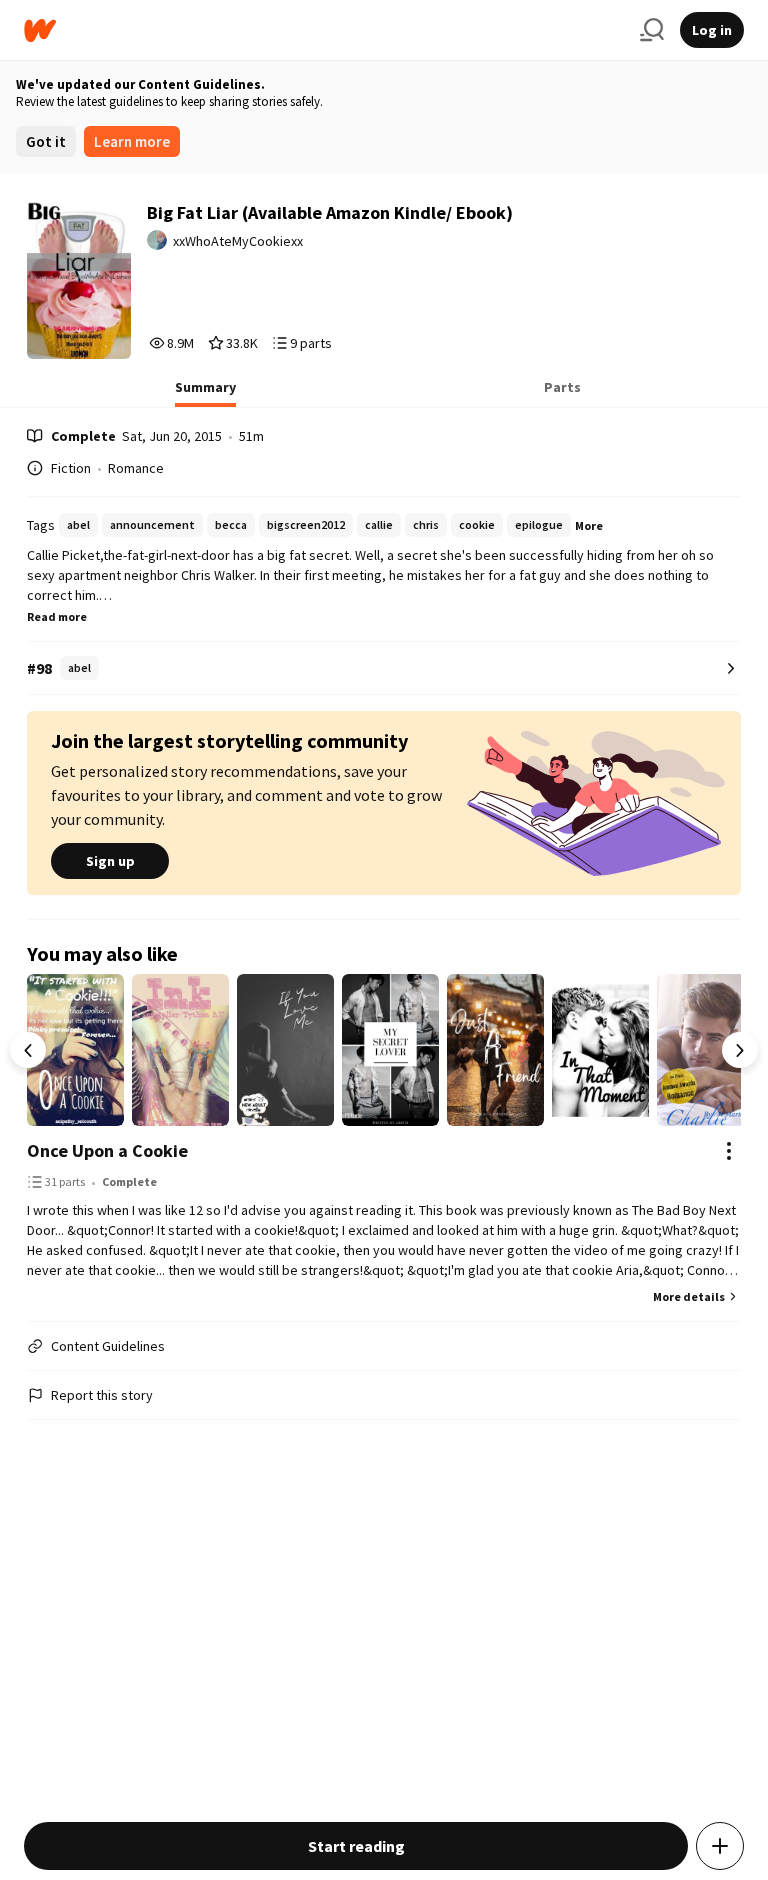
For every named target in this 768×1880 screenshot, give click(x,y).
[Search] (652, 30)
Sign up (110, 861)
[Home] (324, 30)
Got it (46, 141)
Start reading (356, 1846)
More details (689, 1296)
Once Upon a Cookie (107, 1150)
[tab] (205, 393)
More (589, 525)
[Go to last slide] (28, 1050)
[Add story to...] (720, 1846)
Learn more (132, 141)
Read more (57, 616)
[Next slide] (740, 1050)
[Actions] (729, 1151)
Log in (712, 30)
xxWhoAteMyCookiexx (238, 241)
